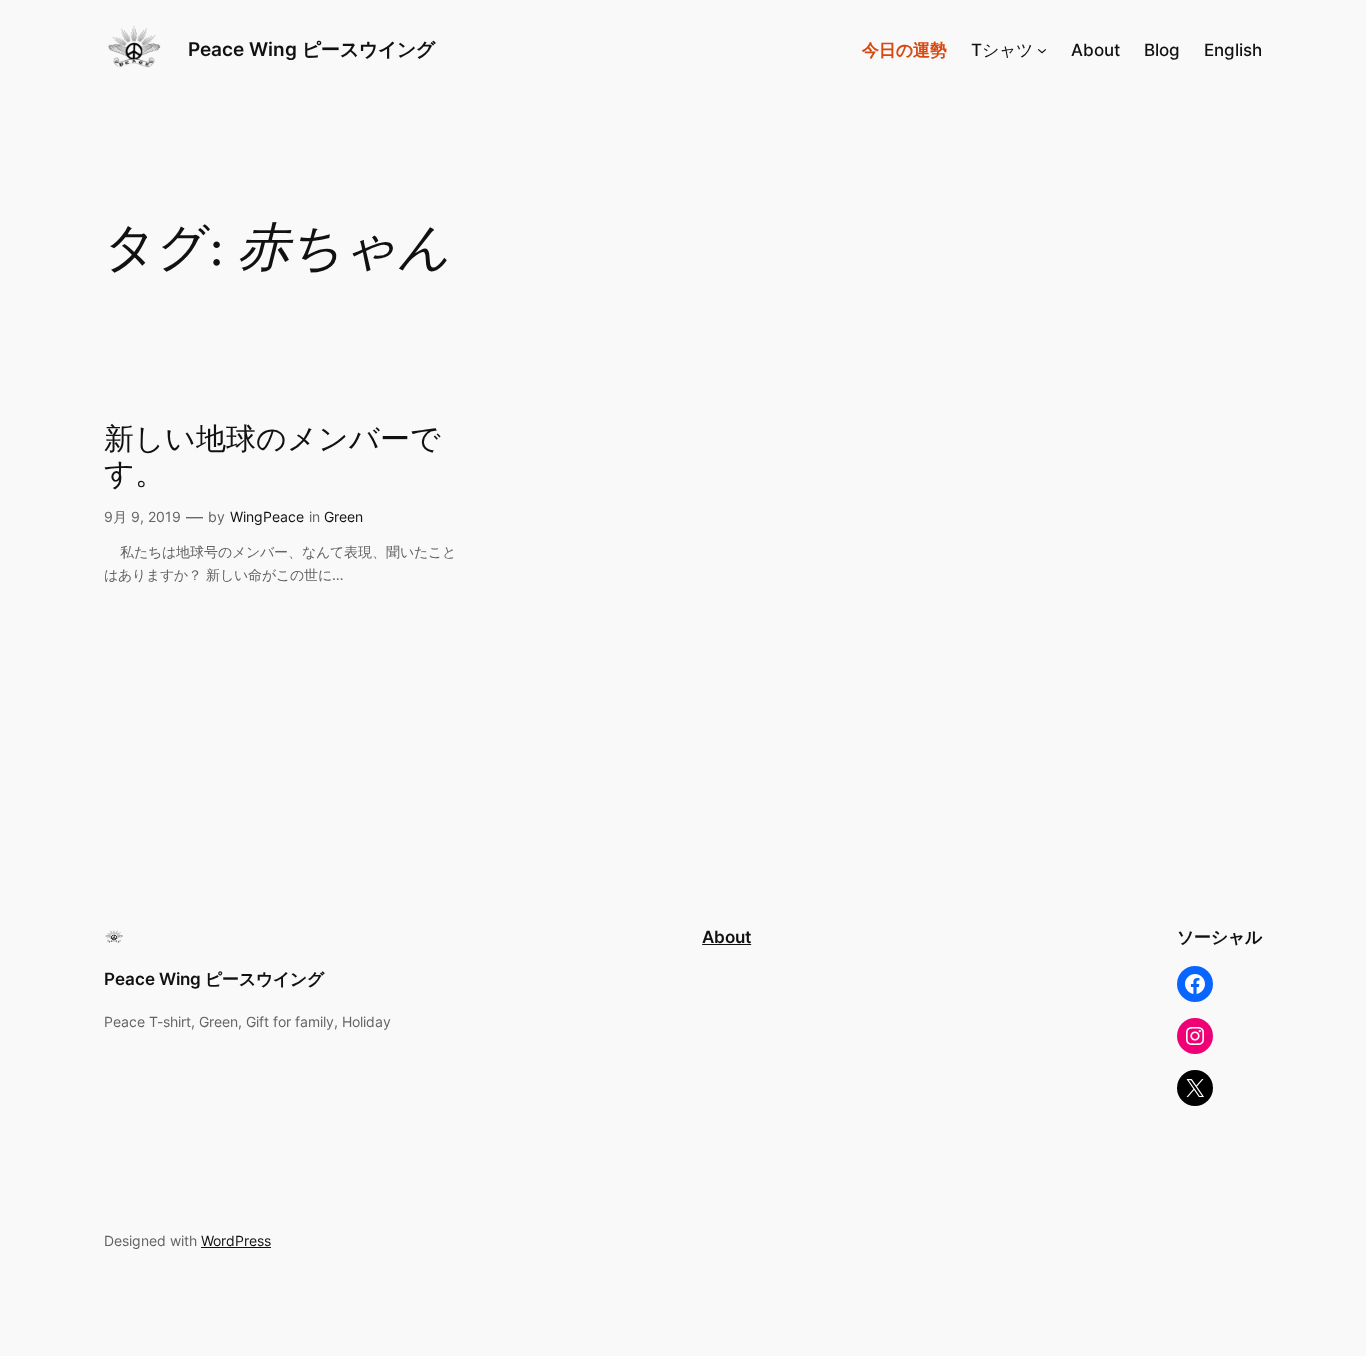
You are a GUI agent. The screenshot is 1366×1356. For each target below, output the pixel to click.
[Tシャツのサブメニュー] (1042, 50)
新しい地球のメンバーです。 (272, 458)
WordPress (236, 1240)
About (726, 937)
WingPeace (267, 516)
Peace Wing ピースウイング (321, 49)
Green (343, 516)
